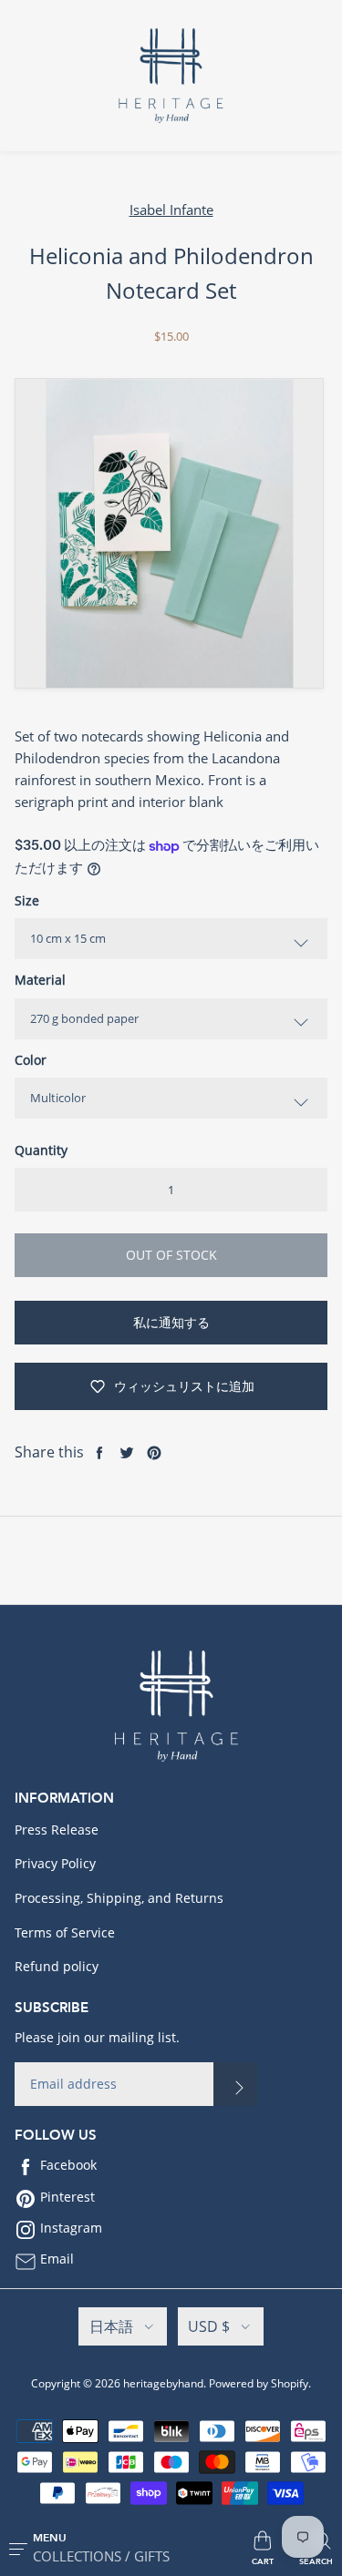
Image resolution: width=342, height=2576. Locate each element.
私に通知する (171, 1322)
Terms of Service (65, 1932)
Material (40, 980)
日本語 (111, 2326)
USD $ (209, 2326)
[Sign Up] (235, 2084)
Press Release (57, 1830)
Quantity (41, 1150)
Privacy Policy (55, 1863)
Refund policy (57, 1966)
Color (31, 1060)
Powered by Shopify (259, 2383)
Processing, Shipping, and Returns (119, 1898)
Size (27, 900)
